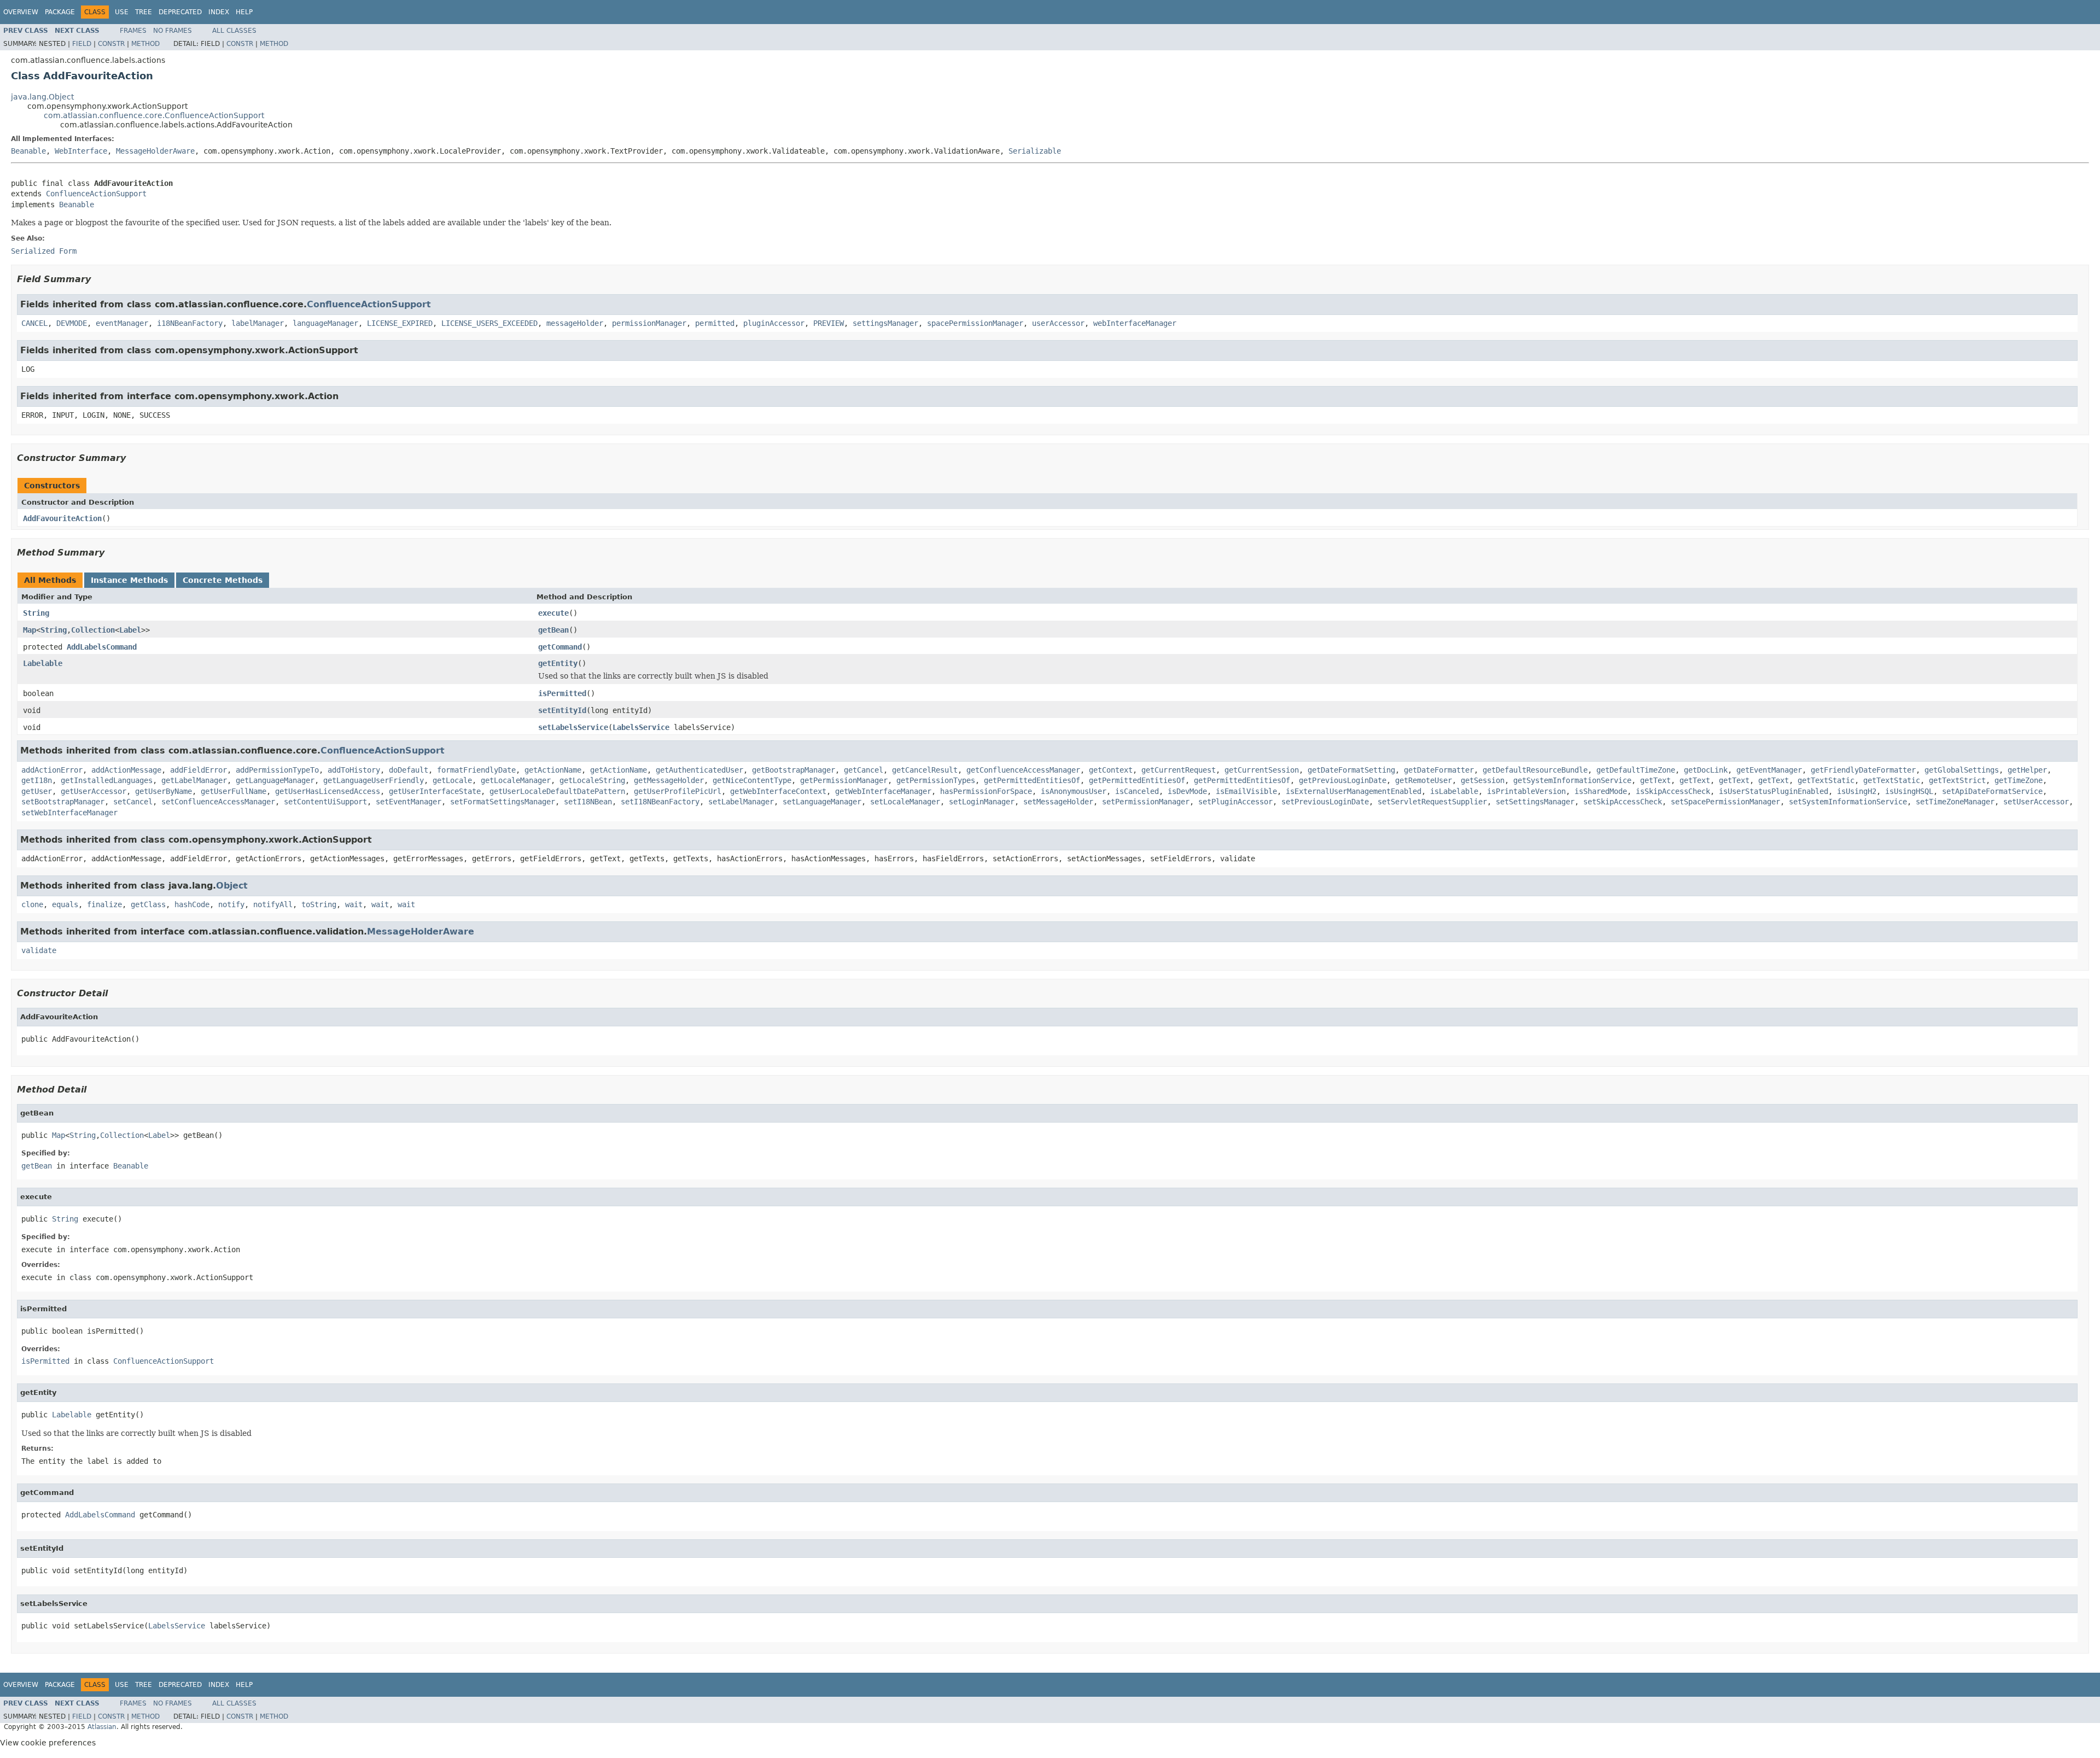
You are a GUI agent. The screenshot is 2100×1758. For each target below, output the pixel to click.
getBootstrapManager (794, 770)
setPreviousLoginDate (1325, 802)
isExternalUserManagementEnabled (1354, 791)
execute (553, 613)
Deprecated (180, 12)
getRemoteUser (1424, 780)
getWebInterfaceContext (778, 791)
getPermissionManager (844, 780)
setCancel (133, 802)
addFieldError (199, 770)
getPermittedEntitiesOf (1032, 780)
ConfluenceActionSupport (96, 194)
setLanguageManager (822, 802)
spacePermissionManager (975, 323)
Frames (133, 31)
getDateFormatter (1439, 770)
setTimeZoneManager (1955, 802)
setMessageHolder (1058, 802)
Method (145, 44)
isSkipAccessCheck (1673, 791)
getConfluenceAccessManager (1023, 770)
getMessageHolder (669, 780)
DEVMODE (72, 323)
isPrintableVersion (1526, 791)
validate (39, 950)
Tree (144, 12)
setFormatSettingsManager (503, 802)
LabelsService (641, 727)
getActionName (553, 770)
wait (354, 904)
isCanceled (1137, 791)
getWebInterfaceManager (883, 791)
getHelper (2027, 770)
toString (319, 904)
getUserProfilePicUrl (678, 791)
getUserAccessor (94, 791)
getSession (1483, 780)
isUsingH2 (1857, 791)
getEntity (558, 663)
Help (244, 12)
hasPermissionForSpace (986, 791)
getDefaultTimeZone (1636, 770)
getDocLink (1706, 770)
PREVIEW (829, 323)
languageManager (325, 323)
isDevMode (1187, 791)
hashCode (192, 904)
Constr (111, 44)
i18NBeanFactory (190, 323)
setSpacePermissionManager (1725, 802)
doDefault (409, 770)
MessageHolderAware (155, 151)
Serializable (1035, 151)
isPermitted (562, 693)
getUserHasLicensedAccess (328, 791)
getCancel (864, 770)
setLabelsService (573, 727)
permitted (715, 323)
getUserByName (164, 791)
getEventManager (1769, 770)
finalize (104, 904)
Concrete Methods (223, 580)
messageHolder (575, 323)
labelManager (258, 323)
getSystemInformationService (1572, 780)
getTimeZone (2019, 780)
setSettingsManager (1535, 802)
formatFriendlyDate (476, 770)
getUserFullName (234, 791)
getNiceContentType (752, 780)
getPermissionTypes (936, 780)
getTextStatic (1826, 780)
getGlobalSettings (1962, 770)
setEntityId (562, 710)
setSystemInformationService (1848, 802)
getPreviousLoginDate (1343, 780)
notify (231, 904)
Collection (93, 630)
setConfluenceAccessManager (218, 802)
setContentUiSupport (325, 802)
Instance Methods (129, 580)
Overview (21, 12)
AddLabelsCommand (102, 647)
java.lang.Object (42, 97)
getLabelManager (194, 780)
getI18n (37, 780)
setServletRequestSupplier (1432, 802)
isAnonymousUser (1074, 791)
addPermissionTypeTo (277, 770)
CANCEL (34, 323)
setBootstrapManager (63, 802)
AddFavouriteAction (62, 518)
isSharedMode (1601, 791)
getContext (1111, 770)
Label (130, 630)
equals (65, 904)
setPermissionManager (1146, 802)
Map (30, 630)
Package (60, 12)
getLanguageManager (275, 780)
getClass (148, 904)
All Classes (234, 31)
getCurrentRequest (1179, 770)
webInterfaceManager (1135, 323)
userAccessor (1058, 323)
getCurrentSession (1262, 770)
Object (232, 886)
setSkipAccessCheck (1623, 802)
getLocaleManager (516, 780)
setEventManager (409, 802)
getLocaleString (592, 780)
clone (32, 904)
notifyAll (273, 904)
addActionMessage (126, 770)
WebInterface (81, 151)
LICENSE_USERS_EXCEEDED (489, 323)
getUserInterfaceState (435, 791)
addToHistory (354, 770)
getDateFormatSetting (1351, 770)
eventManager (122, 323)
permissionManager (649, 323)
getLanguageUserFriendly (374, 780)
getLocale (452, 780)
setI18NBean (588, 802)
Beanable (28, 151)
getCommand (560, 647)
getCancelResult (925, 770)
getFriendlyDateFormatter (1863, 770)
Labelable (43, 663)
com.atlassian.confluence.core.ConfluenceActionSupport (154, 115)
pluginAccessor (774, 323)
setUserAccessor (2036, 802)
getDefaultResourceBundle (1535, 770)
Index (219, 12)
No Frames (173, 31)
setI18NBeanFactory (660, 802)
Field (82, 44)
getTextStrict (1957, 780)
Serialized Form (44, 251)
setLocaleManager (905, 802)
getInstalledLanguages (107, 780)
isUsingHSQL (1909, 791)
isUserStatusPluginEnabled (1774, 791)
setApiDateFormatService (1992, 791)
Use (122, 12)
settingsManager (885, 323)
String (36, 613)
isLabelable (1454, 791)
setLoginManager (982, 802)
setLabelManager (741, 802)
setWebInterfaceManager (69, 813)
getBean (553, 630)
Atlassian (102, 1727)
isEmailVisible (1246, 791)
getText (1655, 780)
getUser (37, 791)
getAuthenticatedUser (699, 770)
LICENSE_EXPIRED (400, 323)
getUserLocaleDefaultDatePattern (557, 791)
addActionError (52, 770)
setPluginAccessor (1235, 802)
